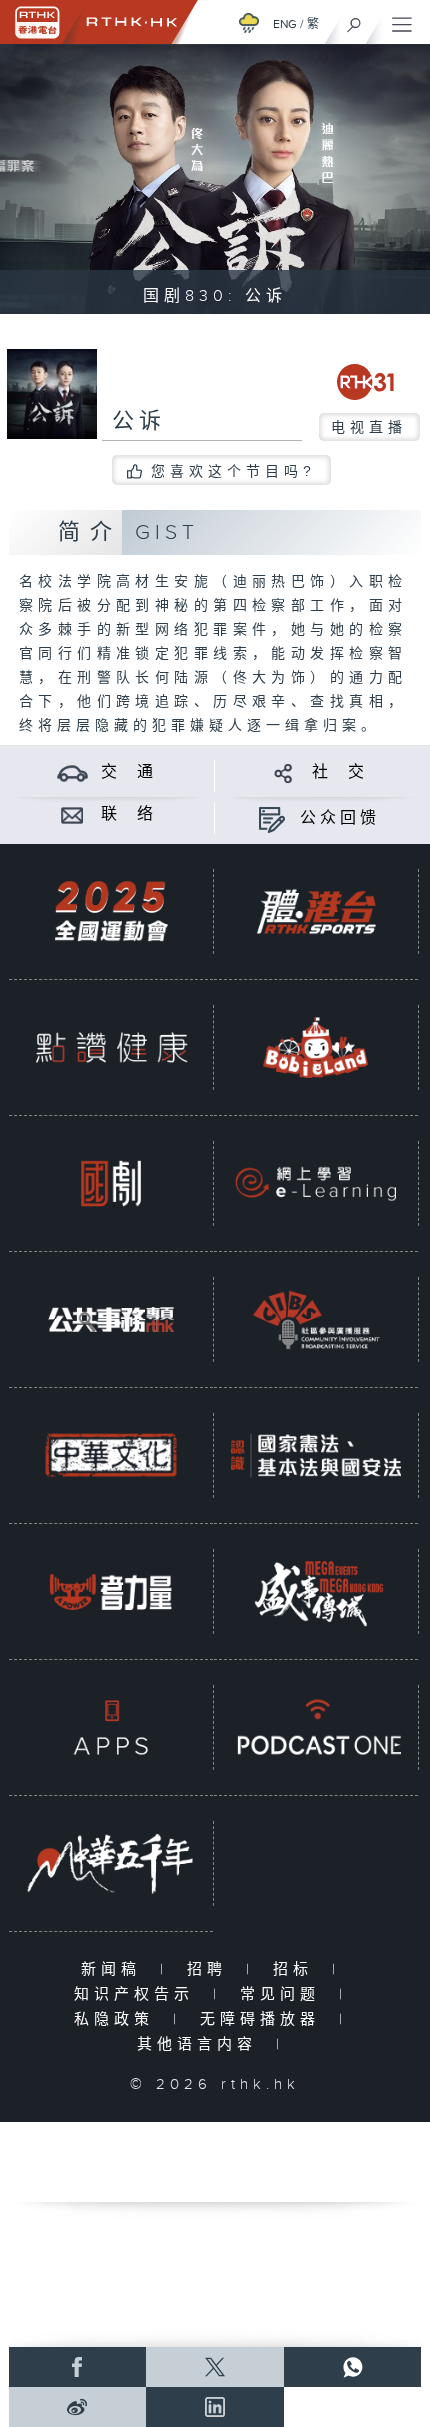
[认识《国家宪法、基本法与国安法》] (316, 1455)
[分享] (283, 772)
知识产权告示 (138, 1994)
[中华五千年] (111, 1863)
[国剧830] (111, 1183)
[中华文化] (111, 1455)
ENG (285, 24)
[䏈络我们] (72, 814)
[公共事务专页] (111, 1319)
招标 (297, 1969)
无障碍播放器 (264, 2019)
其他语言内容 (201, 2044)
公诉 (139, 421)
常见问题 (284, 1994)
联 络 (129, 814)
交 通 (129, 772)
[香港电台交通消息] (72, 772)
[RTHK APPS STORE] (111, 1727)
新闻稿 (115, 1969)
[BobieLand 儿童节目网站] (316, 1047)
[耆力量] (111, 1591)
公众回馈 (340, 818)
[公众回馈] (271, 818)
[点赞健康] (111, 1047)
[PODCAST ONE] (316, 1727)
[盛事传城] (316, 1591)
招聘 (211, 1969)
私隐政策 (118, 2019)
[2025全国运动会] (111, 911)
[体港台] (316, 911)
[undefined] (249, 22)
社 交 (340, 772)
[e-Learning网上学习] (316, 1183)
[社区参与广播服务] (316, 1319)
